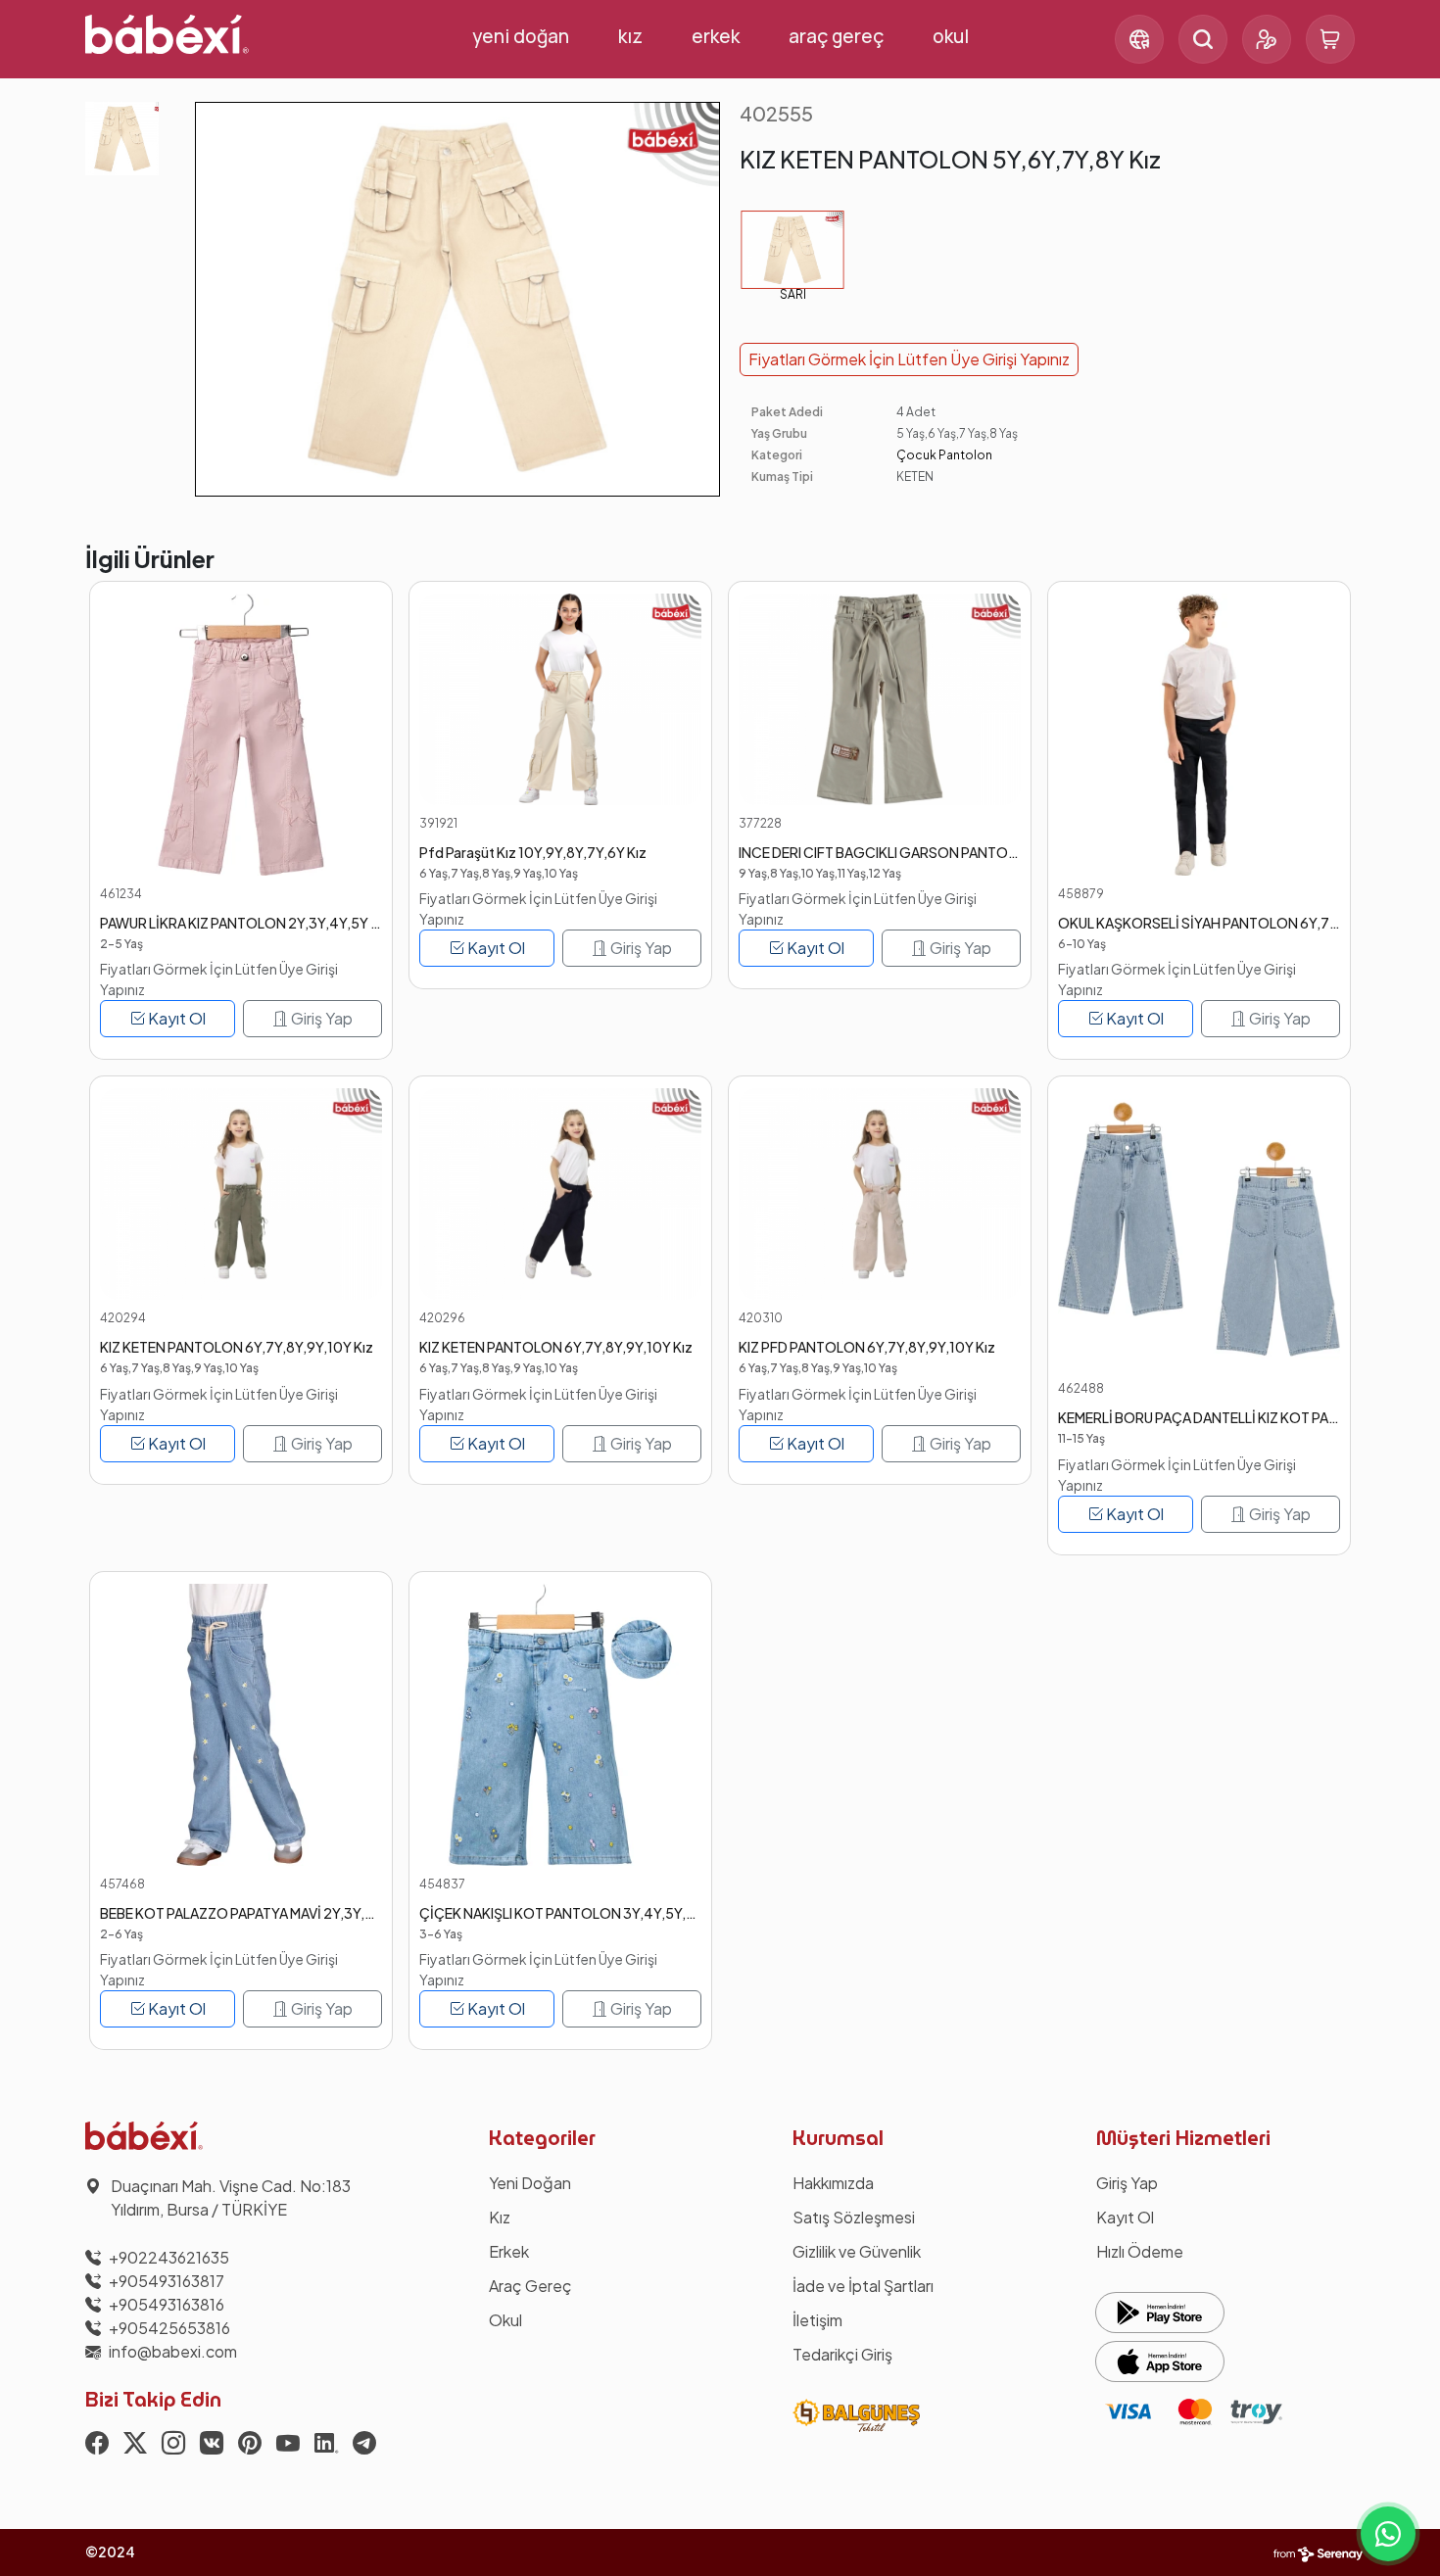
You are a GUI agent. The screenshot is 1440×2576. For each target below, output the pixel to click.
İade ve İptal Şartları (863, 2286)
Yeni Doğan (521, 36)
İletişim (817, 2320)
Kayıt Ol (175, 1018)
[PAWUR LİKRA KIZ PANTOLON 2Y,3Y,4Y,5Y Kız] (241, 735)
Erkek (716, 36)
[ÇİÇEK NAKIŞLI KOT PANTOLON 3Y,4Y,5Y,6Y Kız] (560, 1725)
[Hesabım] (1267, 39)
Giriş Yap (320, 1018)
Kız (630, 36)
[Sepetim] (1330, 39)
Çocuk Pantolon (944, 455)
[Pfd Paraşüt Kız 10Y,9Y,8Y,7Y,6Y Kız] (560, 699)
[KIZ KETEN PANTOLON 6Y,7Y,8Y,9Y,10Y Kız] (241, 1194)
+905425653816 (169, 2328)
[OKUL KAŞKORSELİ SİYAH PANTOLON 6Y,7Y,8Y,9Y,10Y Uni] (1199, 735)
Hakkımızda (833, 2183)
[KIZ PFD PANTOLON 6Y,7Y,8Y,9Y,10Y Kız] (880, 1194)
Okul (951, 36)
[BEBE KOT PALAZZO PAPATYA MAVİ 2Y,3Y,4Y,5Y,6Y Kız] (241, 1725)
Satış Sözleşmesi (854, 2217)
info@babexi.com (173, 2351)
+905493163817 (167, 2281)
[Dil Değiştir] (1139, 39)
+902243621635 (169, 2257)
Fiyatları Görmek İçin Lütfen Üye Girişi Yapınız (909, 359)
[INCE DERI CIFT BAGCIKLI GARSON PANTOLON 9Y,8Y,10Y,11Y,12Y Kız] (880, 699)
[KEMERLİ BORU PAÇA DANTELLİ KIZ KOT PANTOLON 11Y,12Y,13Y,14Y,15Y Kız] (1199, 1229)
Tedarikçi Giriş (842, 2354)
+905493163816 (167, 2304)
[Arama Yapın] (1203, 39)
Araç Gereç (836, 36)
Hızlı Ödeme (1140, 2251)
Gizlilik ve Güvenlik (857, 2251)
